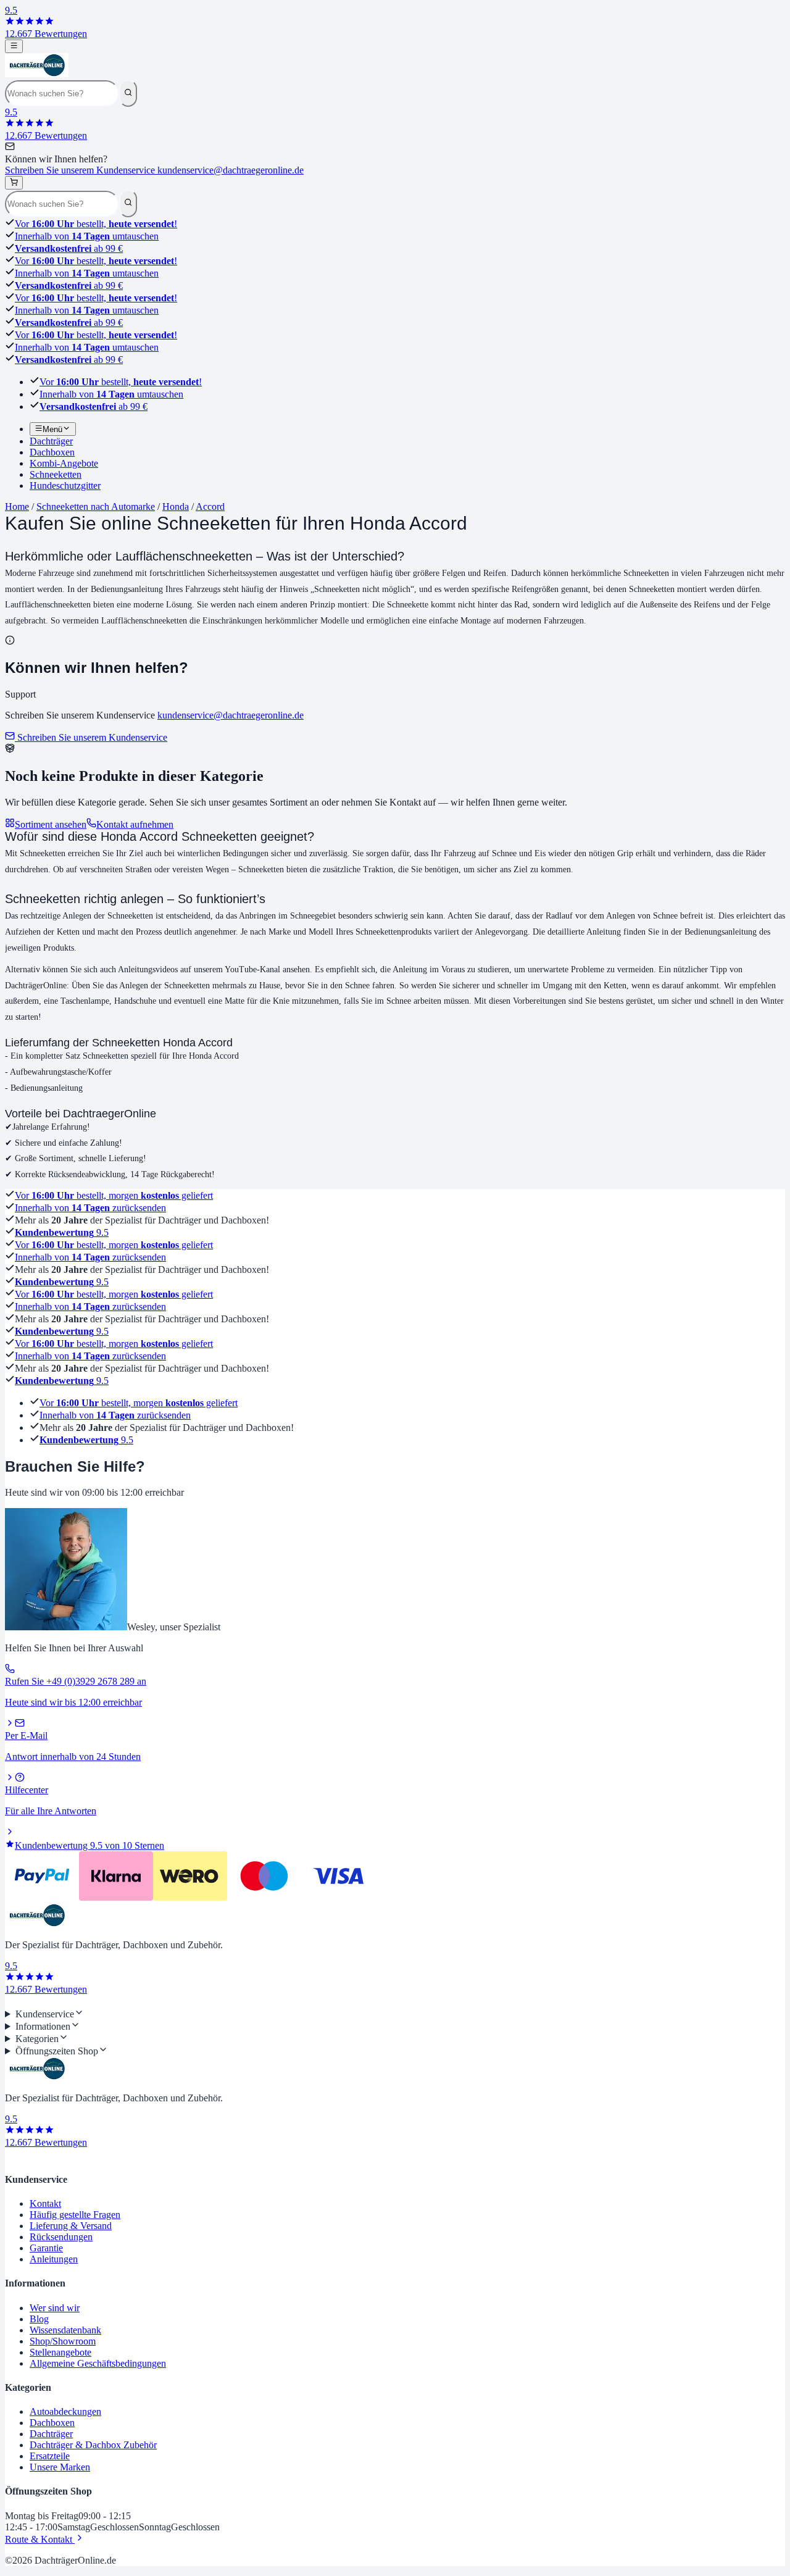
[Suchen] (128, 93)
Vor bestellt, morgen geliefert (114, 1195)
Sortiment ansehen (51, 824)
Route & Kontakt (40, 2539)
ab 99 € (69, 248)
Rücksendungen (61, 2237)
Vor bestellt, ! (96, 224)
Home (17, 506)
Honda (176, 506)
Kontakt (45, 2203)
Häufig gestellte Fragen (75, 2215)
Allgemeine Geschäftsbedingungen (98, 2363)
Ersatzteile (50, 2456)
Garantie (46, 2248)
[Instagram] (20, 2002)
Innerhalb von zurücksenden (90, 1208)
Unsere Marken (60, 2467)
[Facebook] (10, 2002)
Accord (210, 506)
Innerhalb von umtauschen (87, 236)
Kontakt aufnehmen (135, 824)
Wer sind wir (55, 2308)
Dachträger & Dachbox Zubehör (93, 2445)
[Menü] (14, 46)
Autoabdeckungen (65, 2411)
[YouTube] (30, 2002)
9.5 (62, 1232)
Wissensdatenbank (65, 2330)
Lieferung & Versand (71, 2226)
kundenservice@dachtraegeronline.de (231, 715)
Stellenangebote (60, 2352)
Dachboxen (52, 2423)
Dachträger (51, 2434)
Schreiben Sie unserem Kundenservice (154, 170)
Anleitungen (54, 2259)
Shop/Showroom (63, 2341)
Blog (39, 2319)
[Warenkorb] (14, 183)
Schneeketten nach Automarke (96, 506)
